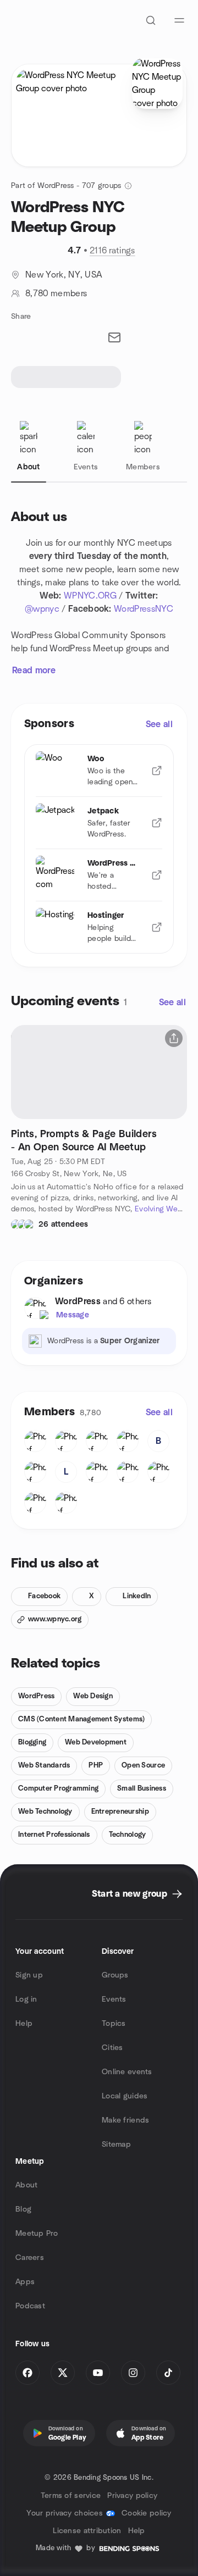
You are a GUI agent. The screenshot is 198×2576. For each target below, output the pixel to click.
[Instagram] (133, 2373)
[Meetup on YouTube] (98, 2373)
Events (114, 1999)
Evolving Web (158, 1209)
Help (24, 2024)
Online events (127, 2072)
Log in (26, 1999)
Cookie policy (147, 2513)
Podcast (30, 2306)
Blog (23, 2209)
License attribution (87, 2531)
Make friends (125, 2120)
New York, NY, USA (64, 275)
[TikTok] (168, 2373)
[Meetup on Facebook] (28, 2373)
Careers (30, 2258)
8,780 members (56, 293)
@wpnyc (42, 609)
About (26, 2185)
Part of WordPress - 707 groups (66, 186)
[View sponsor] (157, 771)
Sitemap (116, 2145)
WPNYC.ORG (90, 596)
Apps (25, 2282)
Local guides (125, 2096)
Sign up (29, 1975)
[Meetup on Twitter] (63, 2373)
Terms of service (71, 2496)
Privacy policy (132, 2496)
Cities (112, 2048)
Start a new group (130, 1894)
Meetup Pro (37, 2234)
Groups (115, 1975)
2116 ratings (112, 251)
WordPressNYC (144, 609)
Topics (114, 2024)
